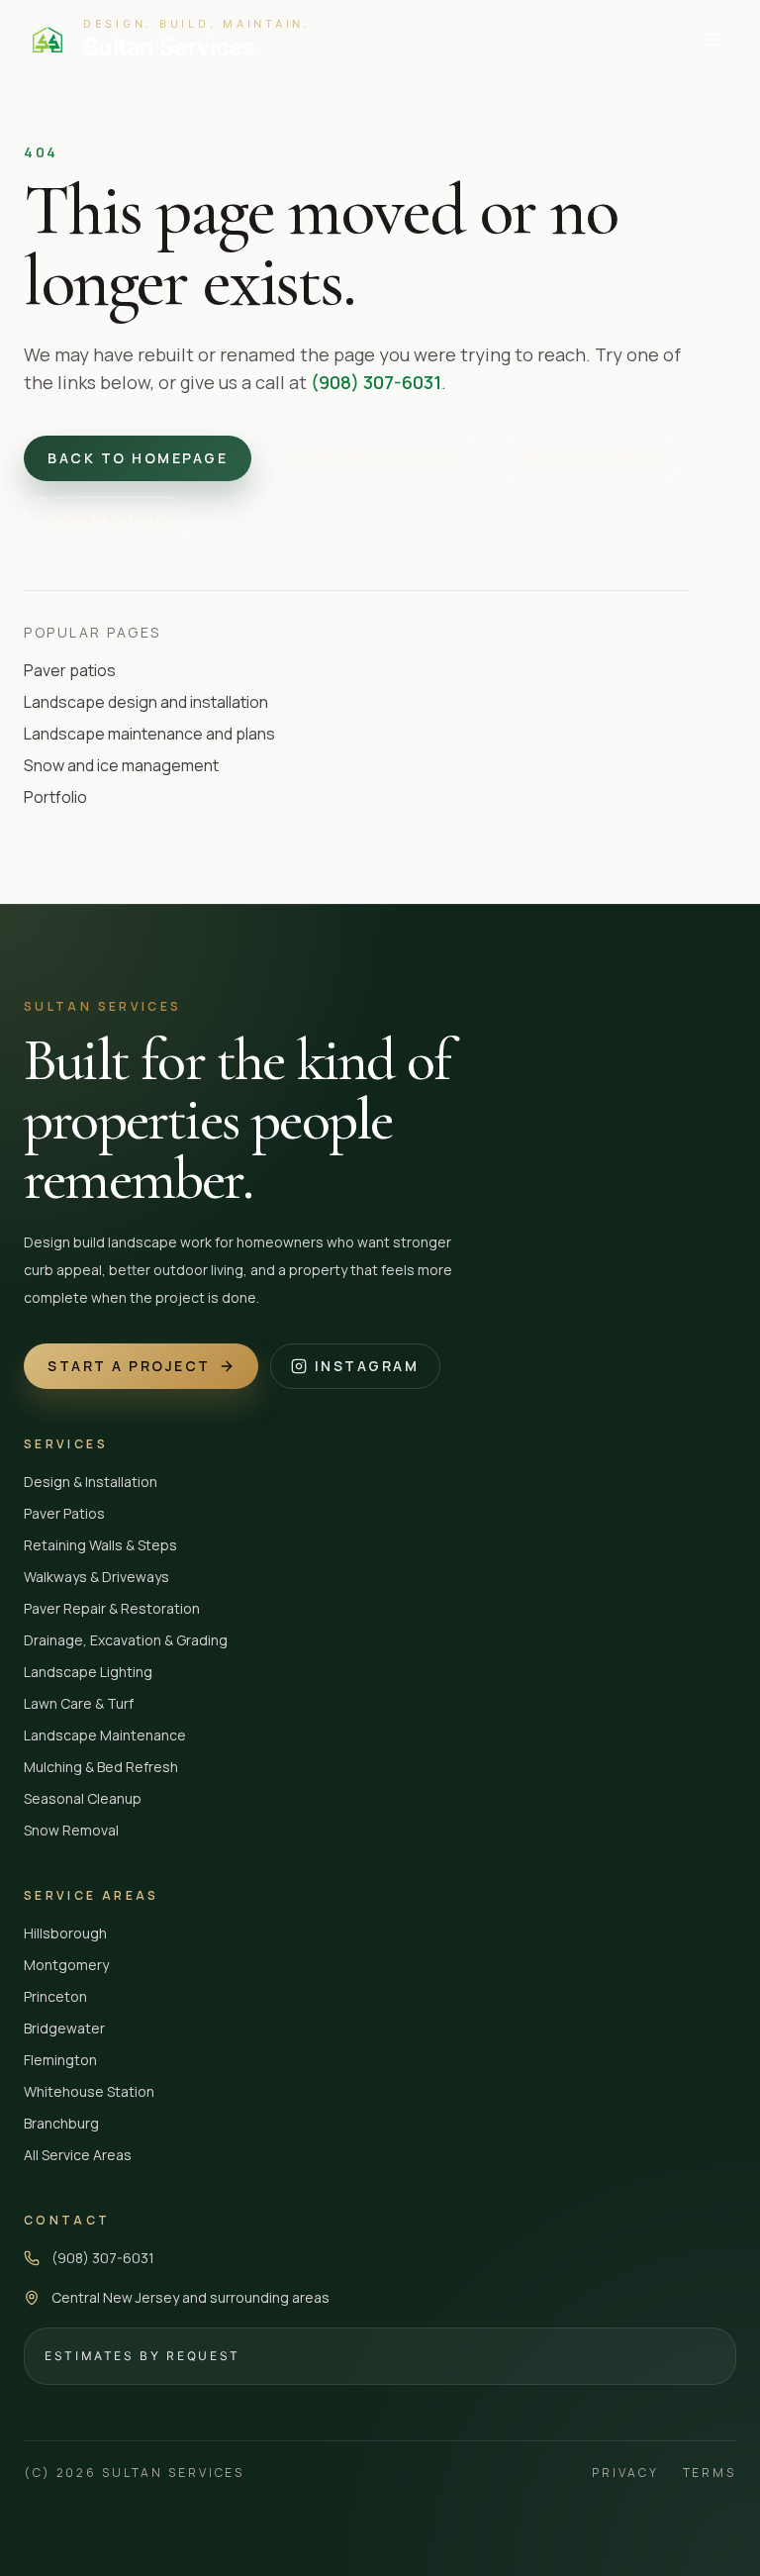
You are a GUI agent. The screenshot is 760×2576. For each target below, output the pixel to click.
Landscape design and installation (146, 702)
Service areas (591, 458)
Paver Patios (64, 1513)
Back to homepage (138, 458)
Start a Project (129, 1366)
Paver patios (70, 670)
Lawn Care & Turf (79, 1703)
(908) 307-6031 (376, 382)
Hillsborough (65, 1933)
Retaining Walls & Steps (100, 1545)
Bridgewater (64, 2028)
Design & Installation (91, 1482)
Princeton (55, 1996)
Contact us (107, 519)
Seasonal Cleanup (83, 1798)
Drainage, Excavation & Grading (126, 1640)
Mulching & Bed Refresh (101, 1767)
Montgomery (66, 1965)
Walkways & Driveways (96, 1577)
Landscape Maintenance (105, 1735)
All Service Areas (78, 2155)
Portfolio (55, 797)
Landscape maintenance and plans (149, 734)
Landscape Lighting (88, 1672)
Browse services (375, 458)
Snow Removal (71, 1830)
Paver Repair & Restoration (112, 1608)
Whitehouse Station (89, 2091)
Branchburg (61, 2123)
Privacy (625, 2473)
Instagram (367, 1366)
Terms (710, 2473)
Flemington (60, 2060)
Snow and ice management (121, 765)
